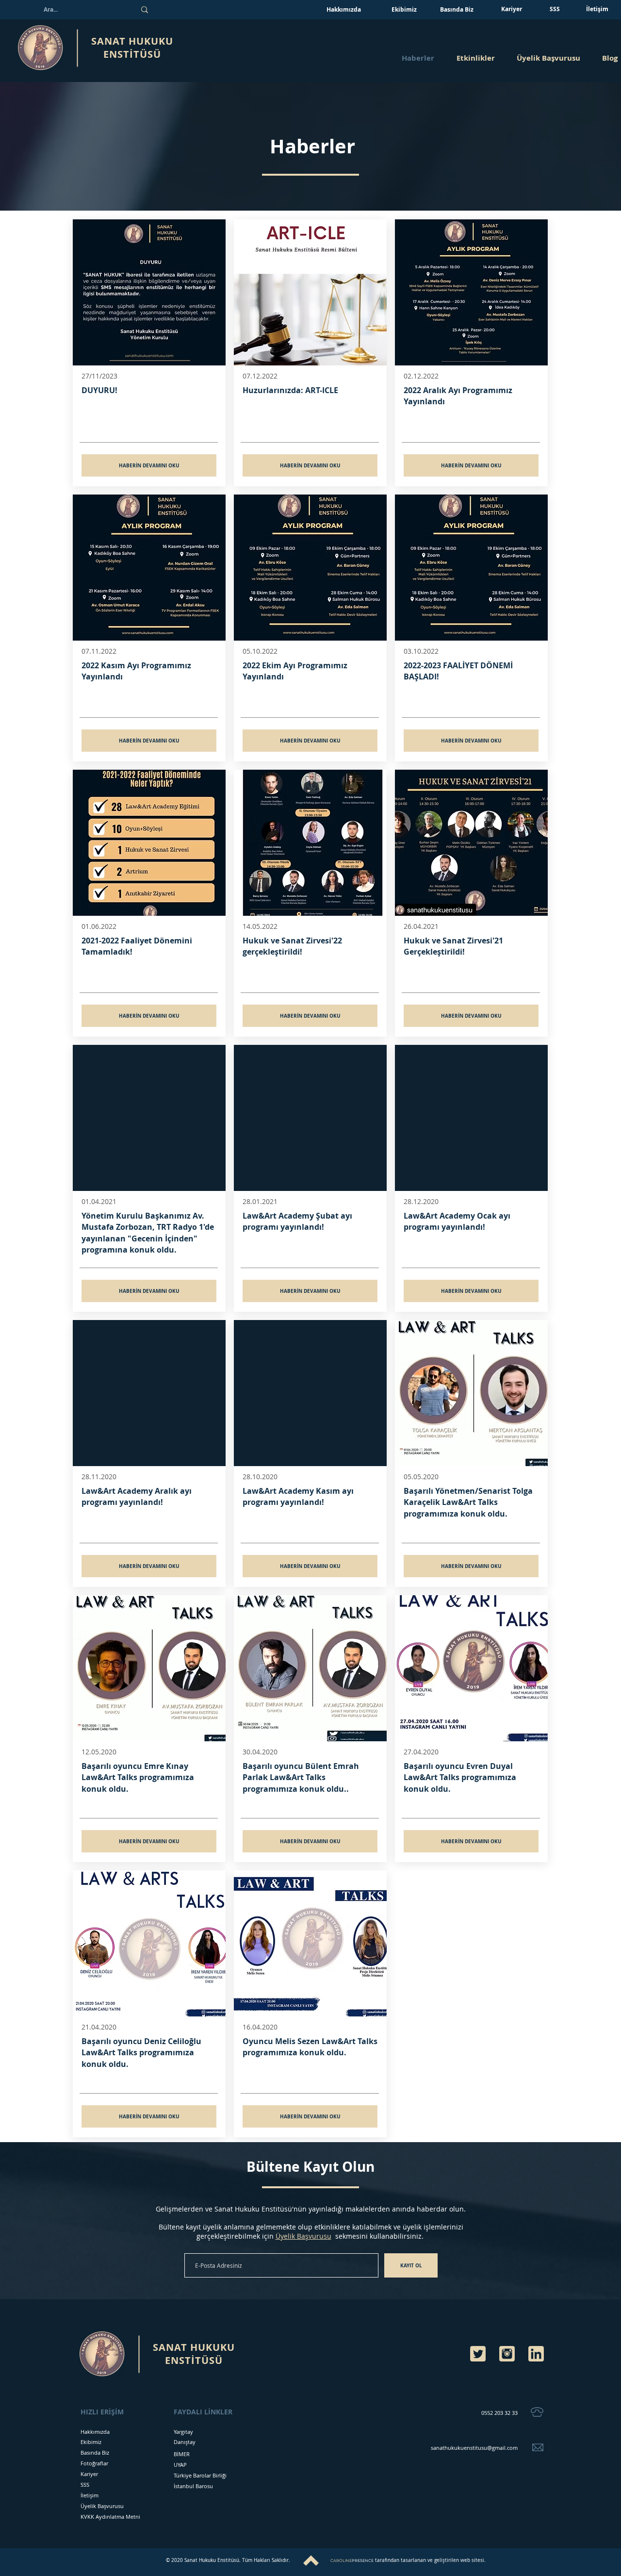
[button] (475, 58)
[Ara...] (145, 10)
